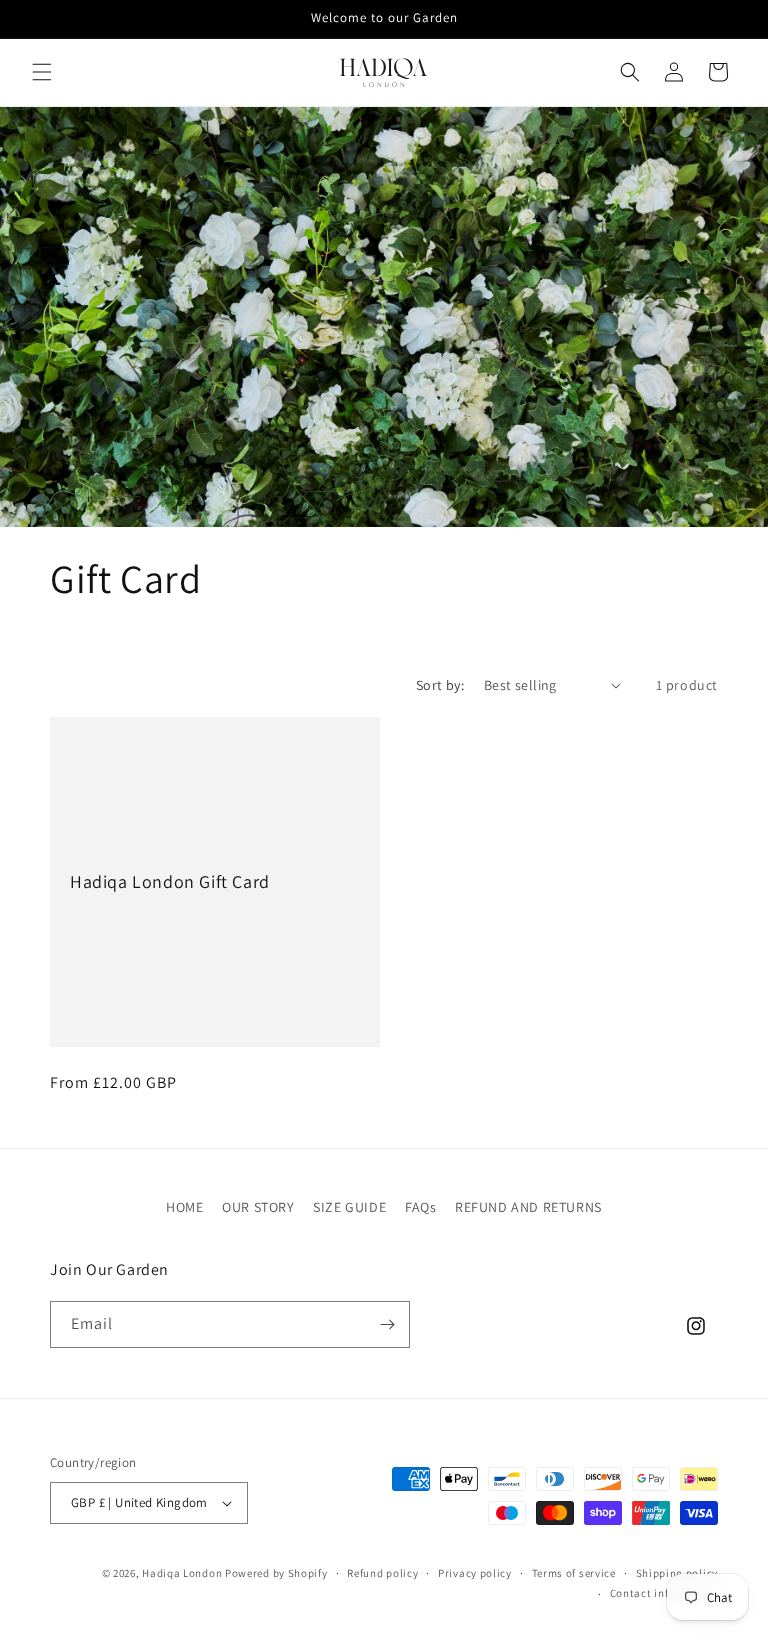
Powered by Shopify (276, 1573)
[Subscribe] (387, 1324)
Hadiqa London (182, 1573)
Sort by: (440, 685)
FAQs (420, 1207)
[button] (42, 72)
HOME (184, 1207)
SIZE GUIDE (349, 1207)
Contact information (664, 1593)
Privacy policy (475, 1573)
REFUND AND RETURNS (528, 1207)
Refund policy (382, 1573)
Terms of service (574, 1573)
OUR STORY (258, 1207)
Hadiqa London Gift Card (170, 881)
